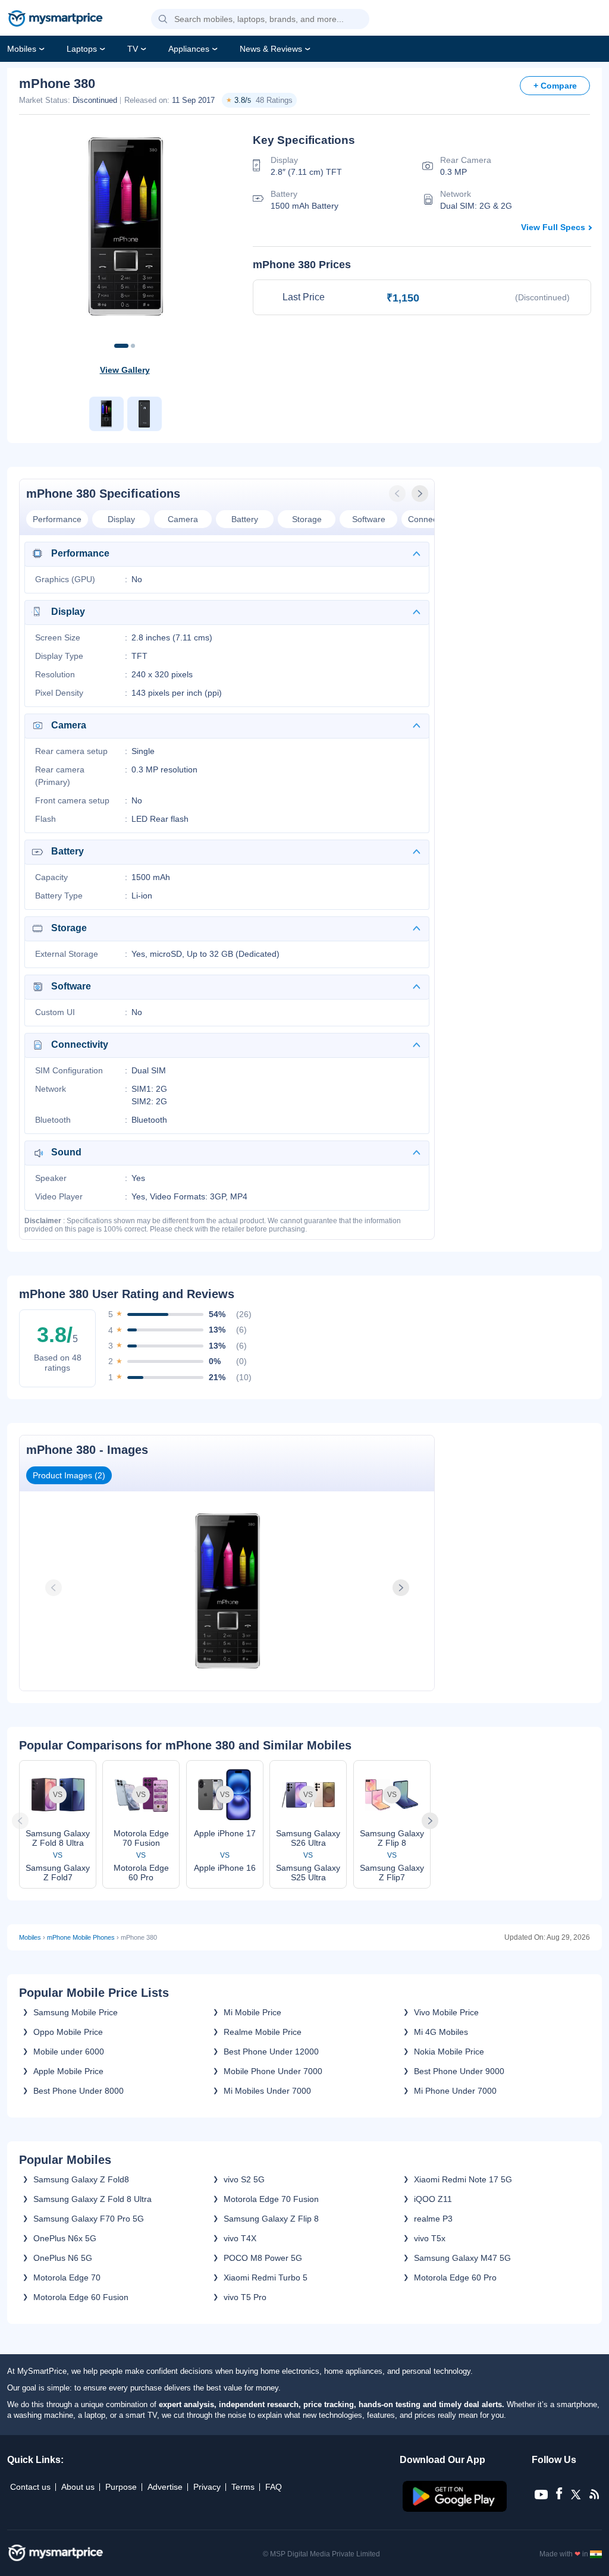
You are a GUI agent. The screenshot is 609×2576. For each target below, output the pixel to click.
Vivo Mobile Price (446, 2012)
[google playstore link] (456, 2509)
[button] (163, 20)
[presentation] (398, 494)
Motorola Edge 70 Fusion (271, 2199)
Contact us (30, 2487)
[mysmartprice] (55, 20)
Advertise (165, 2487)
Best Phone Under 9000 (459, 2071)
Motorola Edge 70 (67, 2277)
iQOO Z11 (433, 2199)
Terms (243, 2487)
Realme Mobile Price (263, 2032)
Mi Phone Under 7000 (455, 2091)
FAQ (274, 2487)
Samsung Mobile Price (76, 2012)
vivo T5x (430, 2238)
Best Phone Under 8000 (79, 2091)
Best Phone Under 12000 (271, 2052)
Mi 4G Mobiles (441, 2032)
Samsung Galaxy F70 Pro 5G (89, 2219)
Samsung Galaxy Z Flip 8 (271, 2219)
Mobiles (22, 49)
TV (133, 49)
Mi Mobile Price (252, 2012)
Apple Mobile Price (68, 2071)
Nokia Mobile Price (449, 2052)
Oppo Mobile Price (68, 2032)
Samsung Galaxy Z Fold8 (81, 2179)
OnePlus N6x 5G (65, 2238)
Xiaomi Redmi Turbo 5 (266, 2277)
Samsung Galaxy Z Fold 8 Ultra (92, 2199)
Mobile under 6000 (69, 2052)
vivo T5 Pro (245, 2297)
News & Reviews (271, 49)
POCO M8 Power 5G (263, 2258)
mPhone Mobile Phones (81, 1937)
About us (78, 2487)
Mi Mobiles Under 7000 (267, 2091)
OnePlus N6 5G (63, 2258)
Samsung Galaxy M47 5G (462, 2258)
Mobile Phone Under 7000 (273, 2071)
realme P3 (433, 2219)
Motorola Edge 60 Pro (455, 2277)
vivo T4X (240, 2238)
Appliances (189, 49)
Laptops (82, 49)
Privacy (207, 2487)
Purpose (121, 2487)
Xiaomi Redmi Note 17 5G (463, 2179)
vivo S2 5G (244, 2179)
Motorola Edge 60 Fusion (81, 2297)
